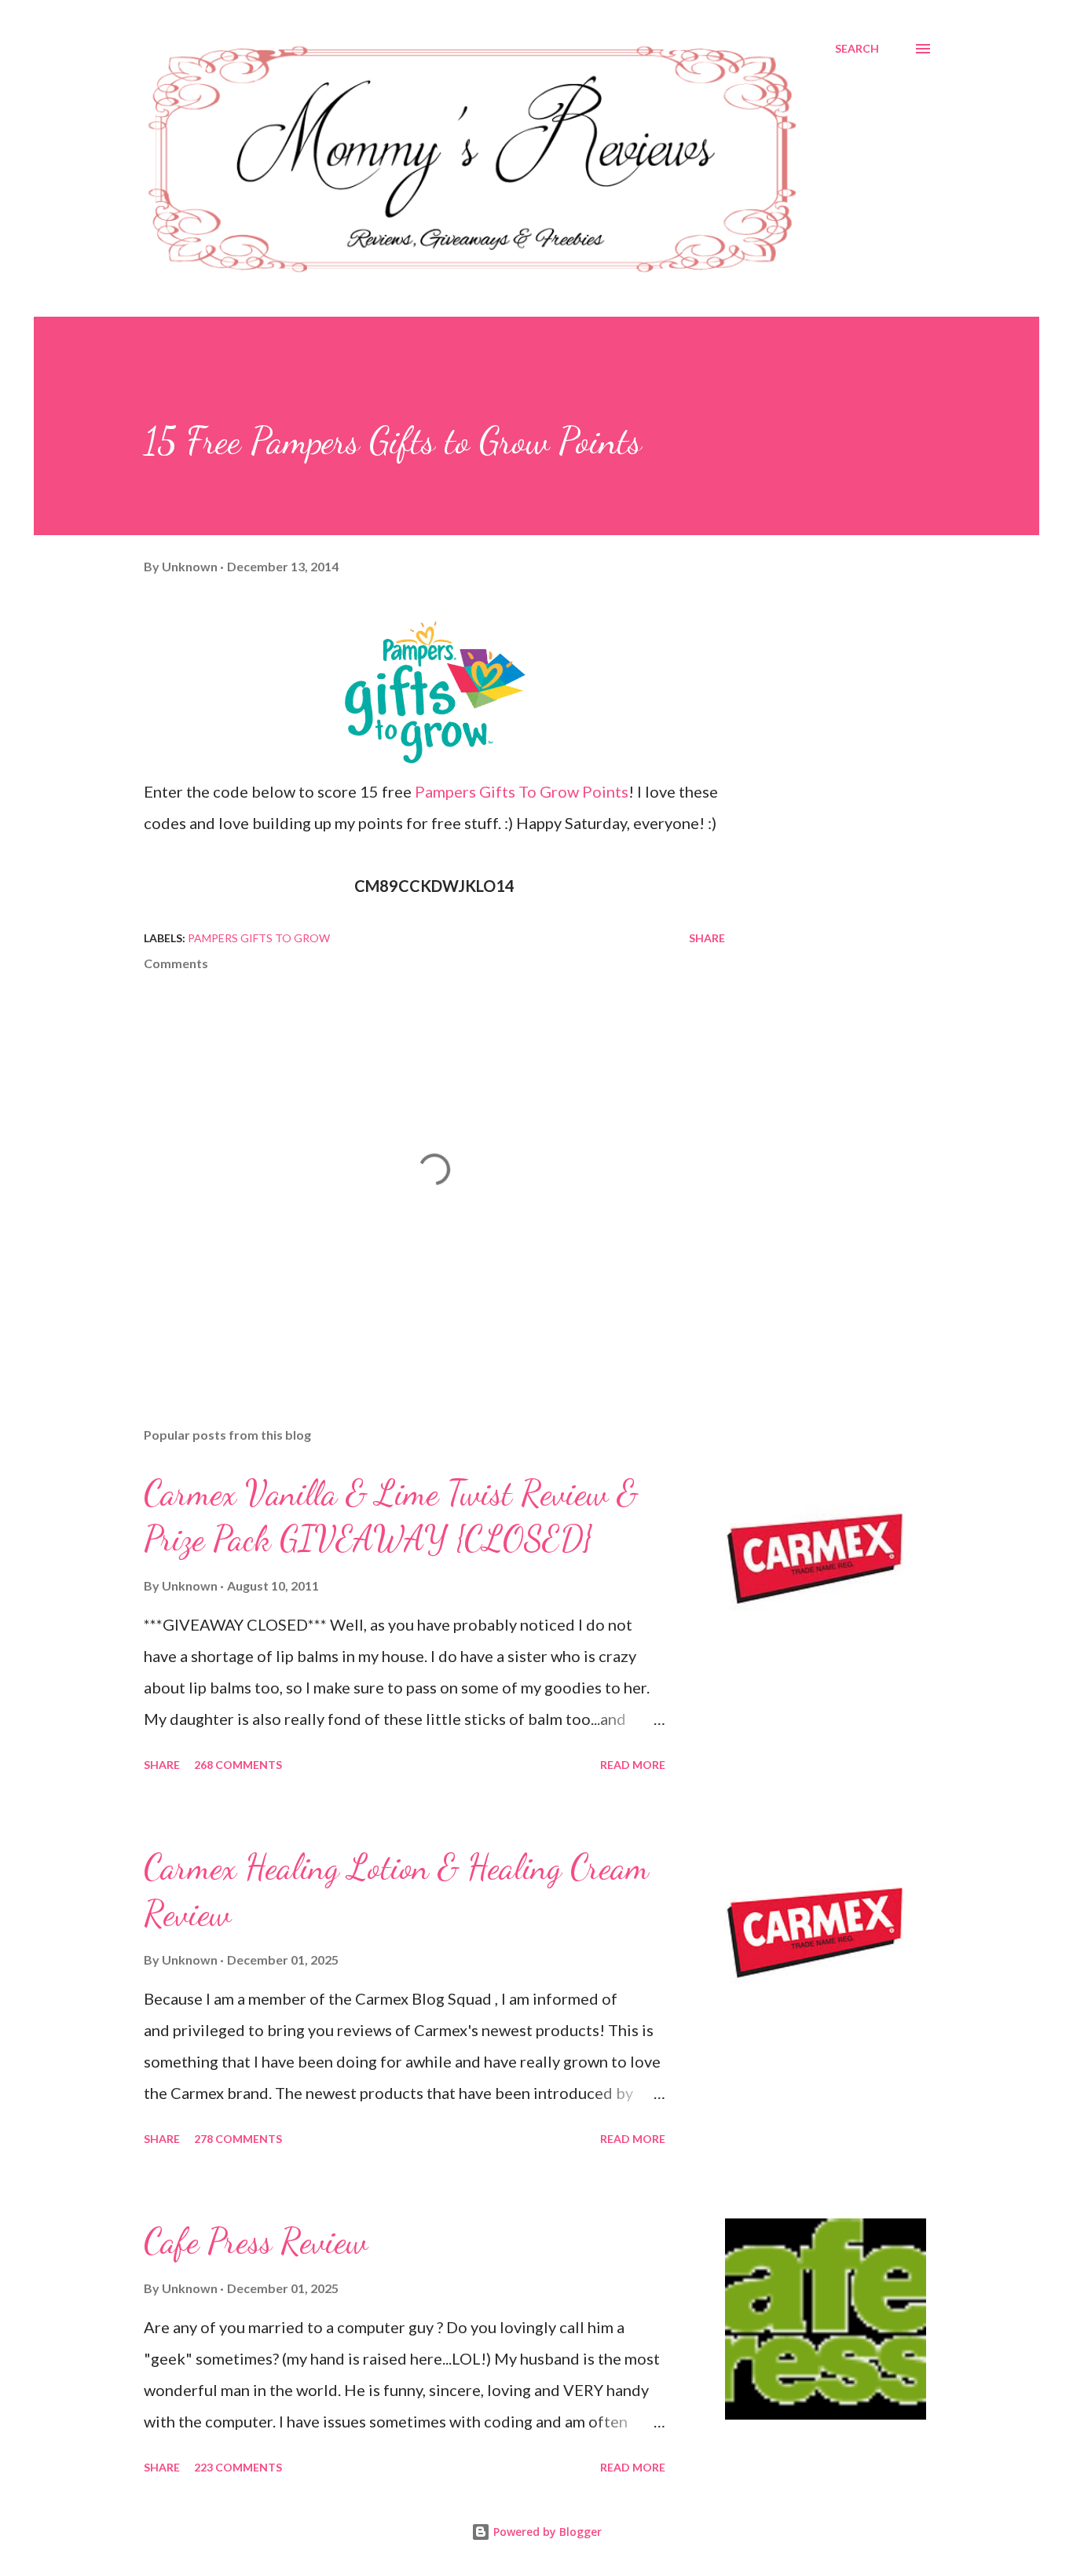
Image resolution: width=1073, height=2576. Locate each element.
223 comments (238, 2467)
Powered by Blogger (546, 2532)
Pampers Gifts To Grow (259, 938)
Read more (633, 1765)
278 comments (238, 2139)
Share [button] (707, 938)
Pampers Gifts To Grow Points (522, 791)
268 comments (238, 1765)
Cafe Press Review (256, 2241)
